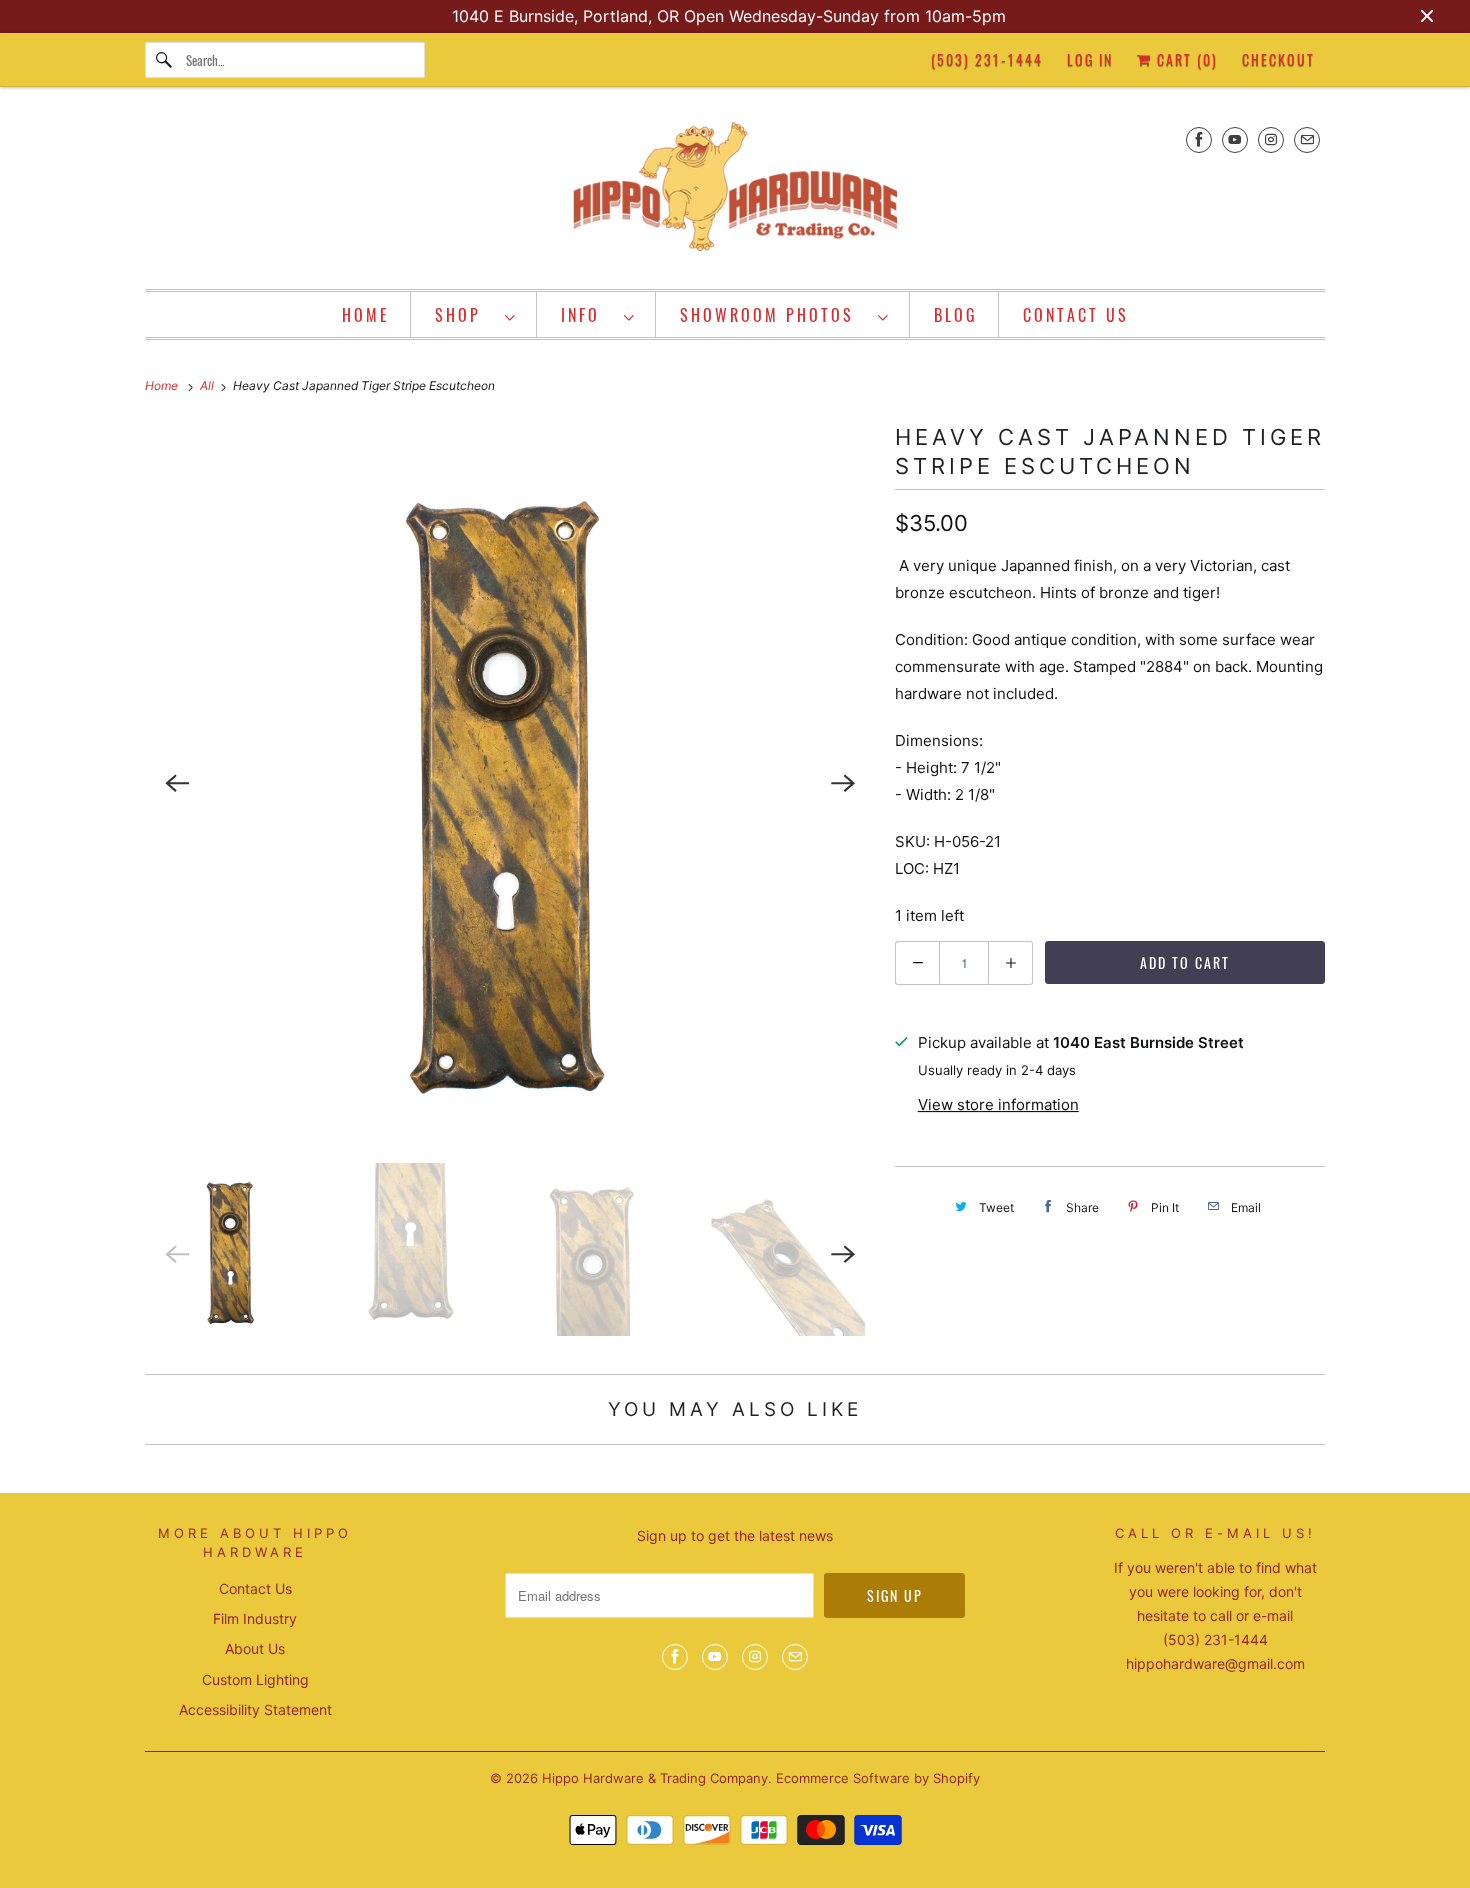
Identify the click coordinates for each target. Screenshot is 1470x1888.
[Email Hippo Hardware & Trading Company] (1307, 139)
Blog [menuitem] (956, 315)
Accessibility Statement (255, 1709)
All (208, 385)
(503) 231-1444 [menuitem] (987, 59)
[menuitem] (476, 314)
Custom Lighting (255, 1679)
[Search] (165, 60)
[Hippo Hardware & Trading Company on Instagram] (1271, 139)
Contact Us (255, 1588)
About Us (255, 1648)
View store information (998, 1104)
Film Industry (255, 1618)
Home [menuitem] (366, 315)
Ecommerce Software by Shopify (878, 1778)
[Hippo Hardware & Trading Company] (735, 193)
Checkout (1278, 59)
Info (587, 315)
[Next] (843, 783)
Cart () (1185, 59)
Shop (465, 315)
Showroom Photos (774, 315)
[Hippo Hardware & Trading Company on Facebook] (1199, 139)
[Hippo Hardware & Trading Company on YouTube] (1235, 139)
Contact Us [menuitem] (1076, 315)
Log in (1090, 59)
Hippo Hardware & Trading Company (655, 1778)
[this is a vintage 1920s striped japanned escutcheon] (510, 783)
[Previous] (177, 783)
